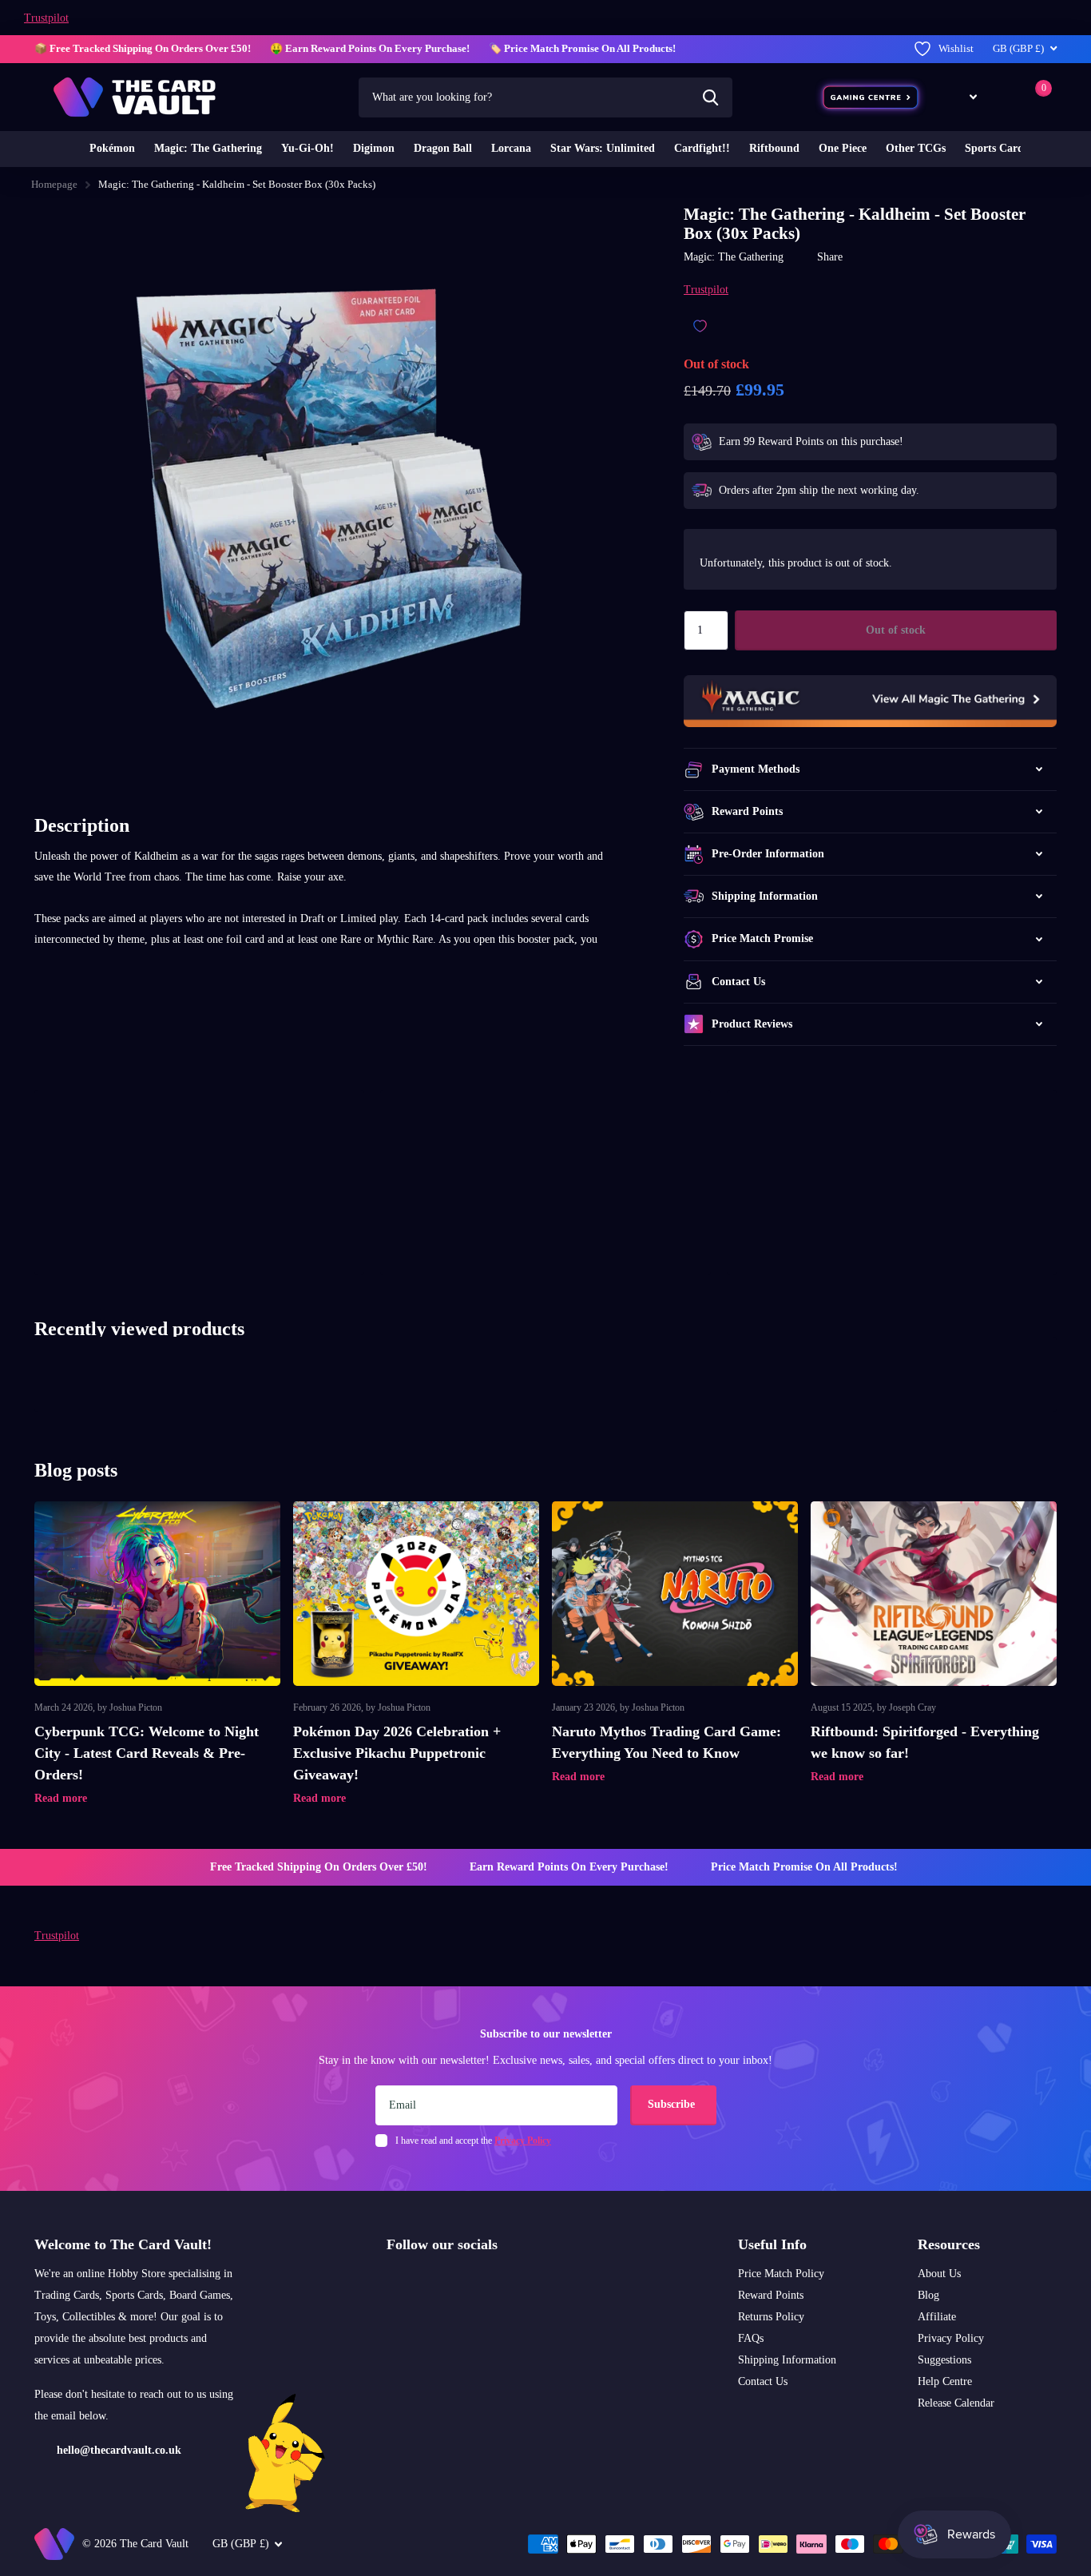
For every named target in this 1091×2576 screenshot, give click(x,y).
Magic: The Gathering (208, 148)
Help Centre (945, 2381)
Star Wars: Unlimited (603, 148)
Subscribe (673, 2104)
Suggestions (944, 2360)
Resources (949, 2244)
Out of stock (896, 630)
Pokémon (112, 148)
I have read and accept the (473, 2141)
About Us (939, 2274)
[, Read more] (962, 97)
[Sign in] (1004, 97)
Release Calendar (956, 2403)
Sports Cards (996, 148)
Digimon (374, 148)
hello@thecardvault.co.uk (119, 2450)
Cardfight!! (702, 148)
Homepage (54, 184)
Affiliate (937, 2317)
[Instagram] (392, 2283)
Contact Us (763, 2381)
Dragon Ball (443, 148)
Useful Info (772, 2244)
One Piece (843, 148)
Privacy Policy (951, 2338)
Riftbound (774, 148)
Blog (928, 2295)
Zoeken (710, 97)
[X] (426, 2283)
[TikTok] (460, 2283)
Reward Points (771, 2295)
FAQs (751, 2338)
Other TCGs (916, 148)
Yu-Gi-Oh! (307, 148)
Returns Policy (771, 2317)
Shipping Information (787, 2360)
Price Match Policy (781, 2274)
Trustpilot (46, 18)
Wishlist (956, 48)
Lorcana (511, 148)
